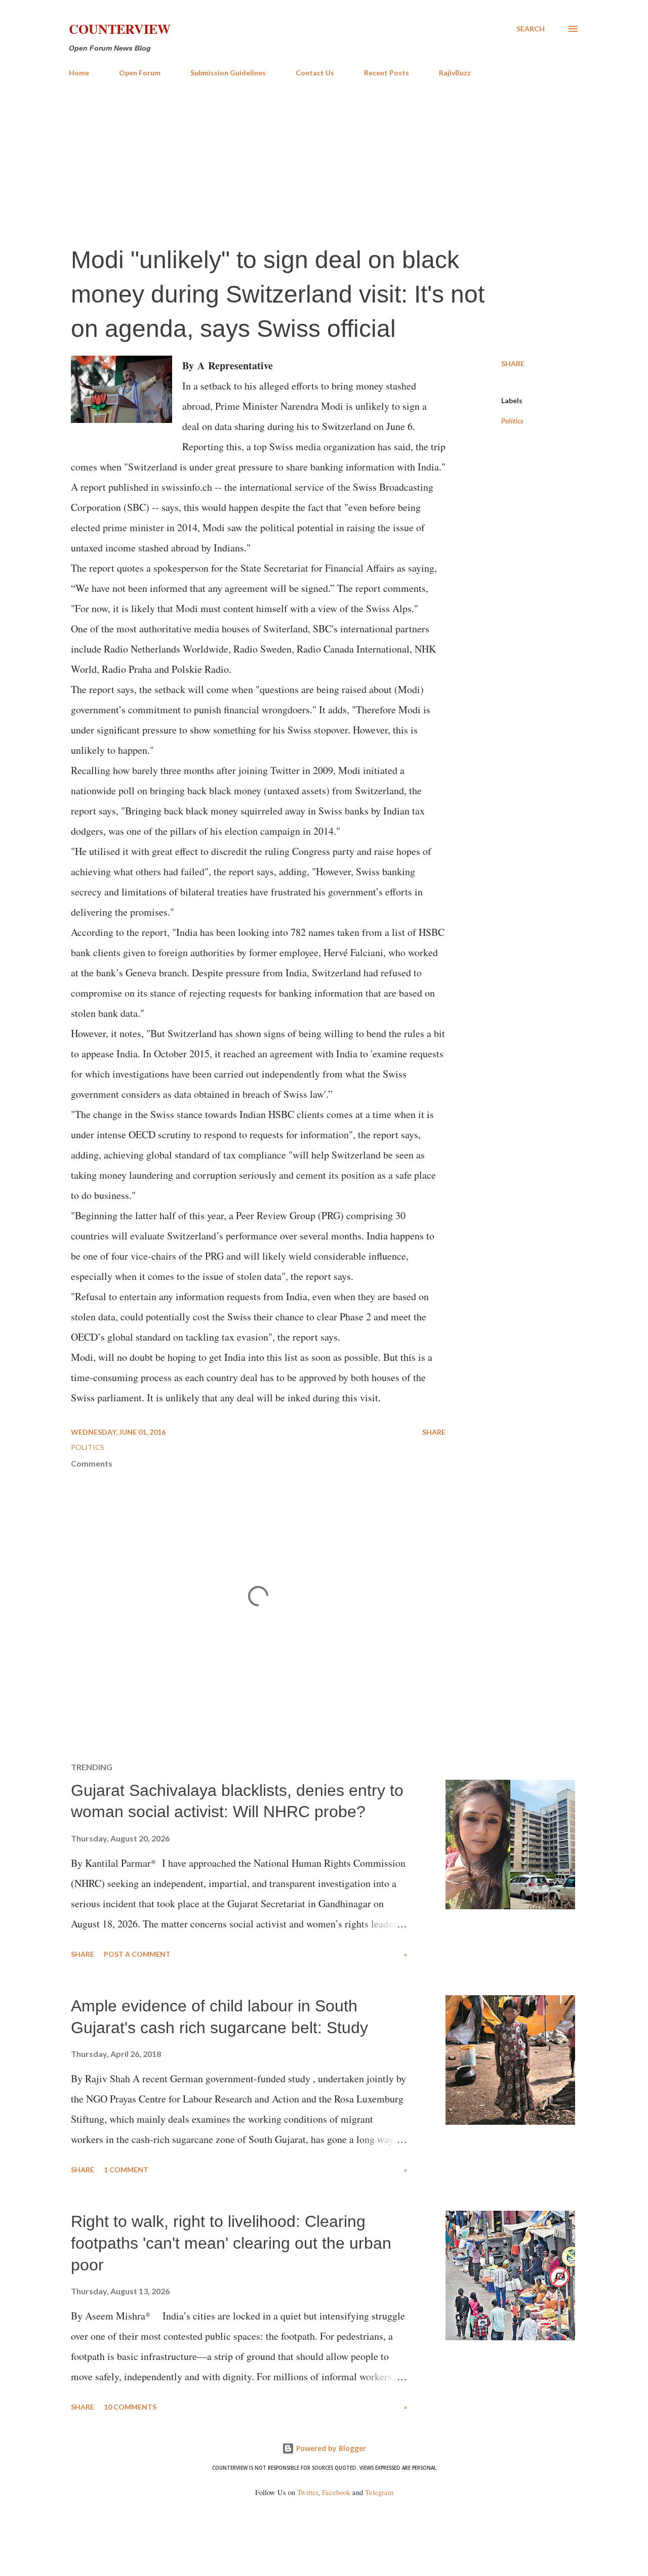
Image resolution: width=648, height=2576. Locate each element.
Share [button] (513, 363)
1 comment (126, 2170)
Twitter (308, 2492)
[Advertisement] (324, 161)
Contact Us (315, 73)
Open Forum (140, 73)
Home (79, 73)
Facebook (336, 2492)
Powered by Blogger (330, 2448)
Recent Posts (387, 73)
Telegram (379, 2492)
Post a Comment (137, 1954)
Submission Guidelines (228, 73)
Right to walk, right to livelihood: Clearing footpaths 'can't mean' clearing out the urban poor (231, 2243)
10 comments (130, 2407)
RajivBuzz (455, 73)
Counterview (120, 29)
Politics (512, 421)
